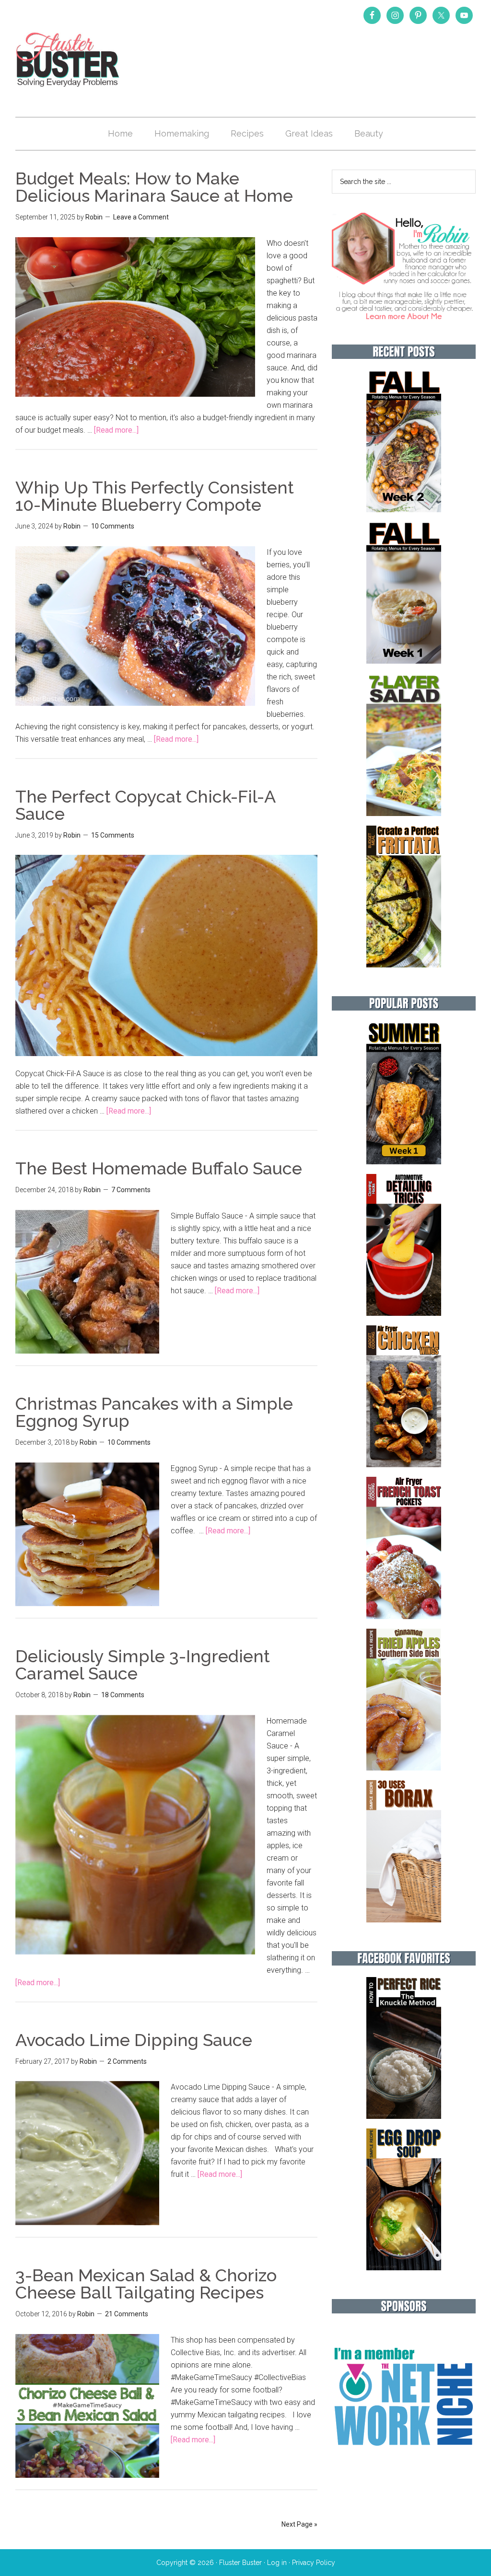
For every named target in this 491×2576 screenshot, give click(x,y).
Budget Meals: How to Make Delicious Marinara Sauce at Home (154, 187)
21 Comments (127, 2314)
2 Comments (127, 2061)
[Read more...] (116, 430)
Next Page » (299, 2524)
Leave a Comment (141, 217)
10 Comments (113, 526)
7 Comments (131, 1190)
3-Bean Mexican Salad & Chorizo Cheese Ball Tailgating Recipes (146, 2284)
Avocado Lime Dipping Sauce (134, 2040)
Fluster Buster (68, 59)
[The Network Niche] (404, 2466)
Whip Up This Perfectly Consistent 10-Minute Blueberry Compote (155, 496)
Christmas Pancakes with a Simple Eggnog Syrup (154, 1412)
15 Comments (113, 835)
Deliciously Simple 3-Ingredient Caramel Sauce (143, 1665)
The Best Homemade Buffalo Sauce (159, 1168)
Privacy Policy (314, 2563)
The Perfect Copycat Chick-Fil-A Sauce (145, 805)
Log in (277, 2563)
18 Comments (123, 1695)
